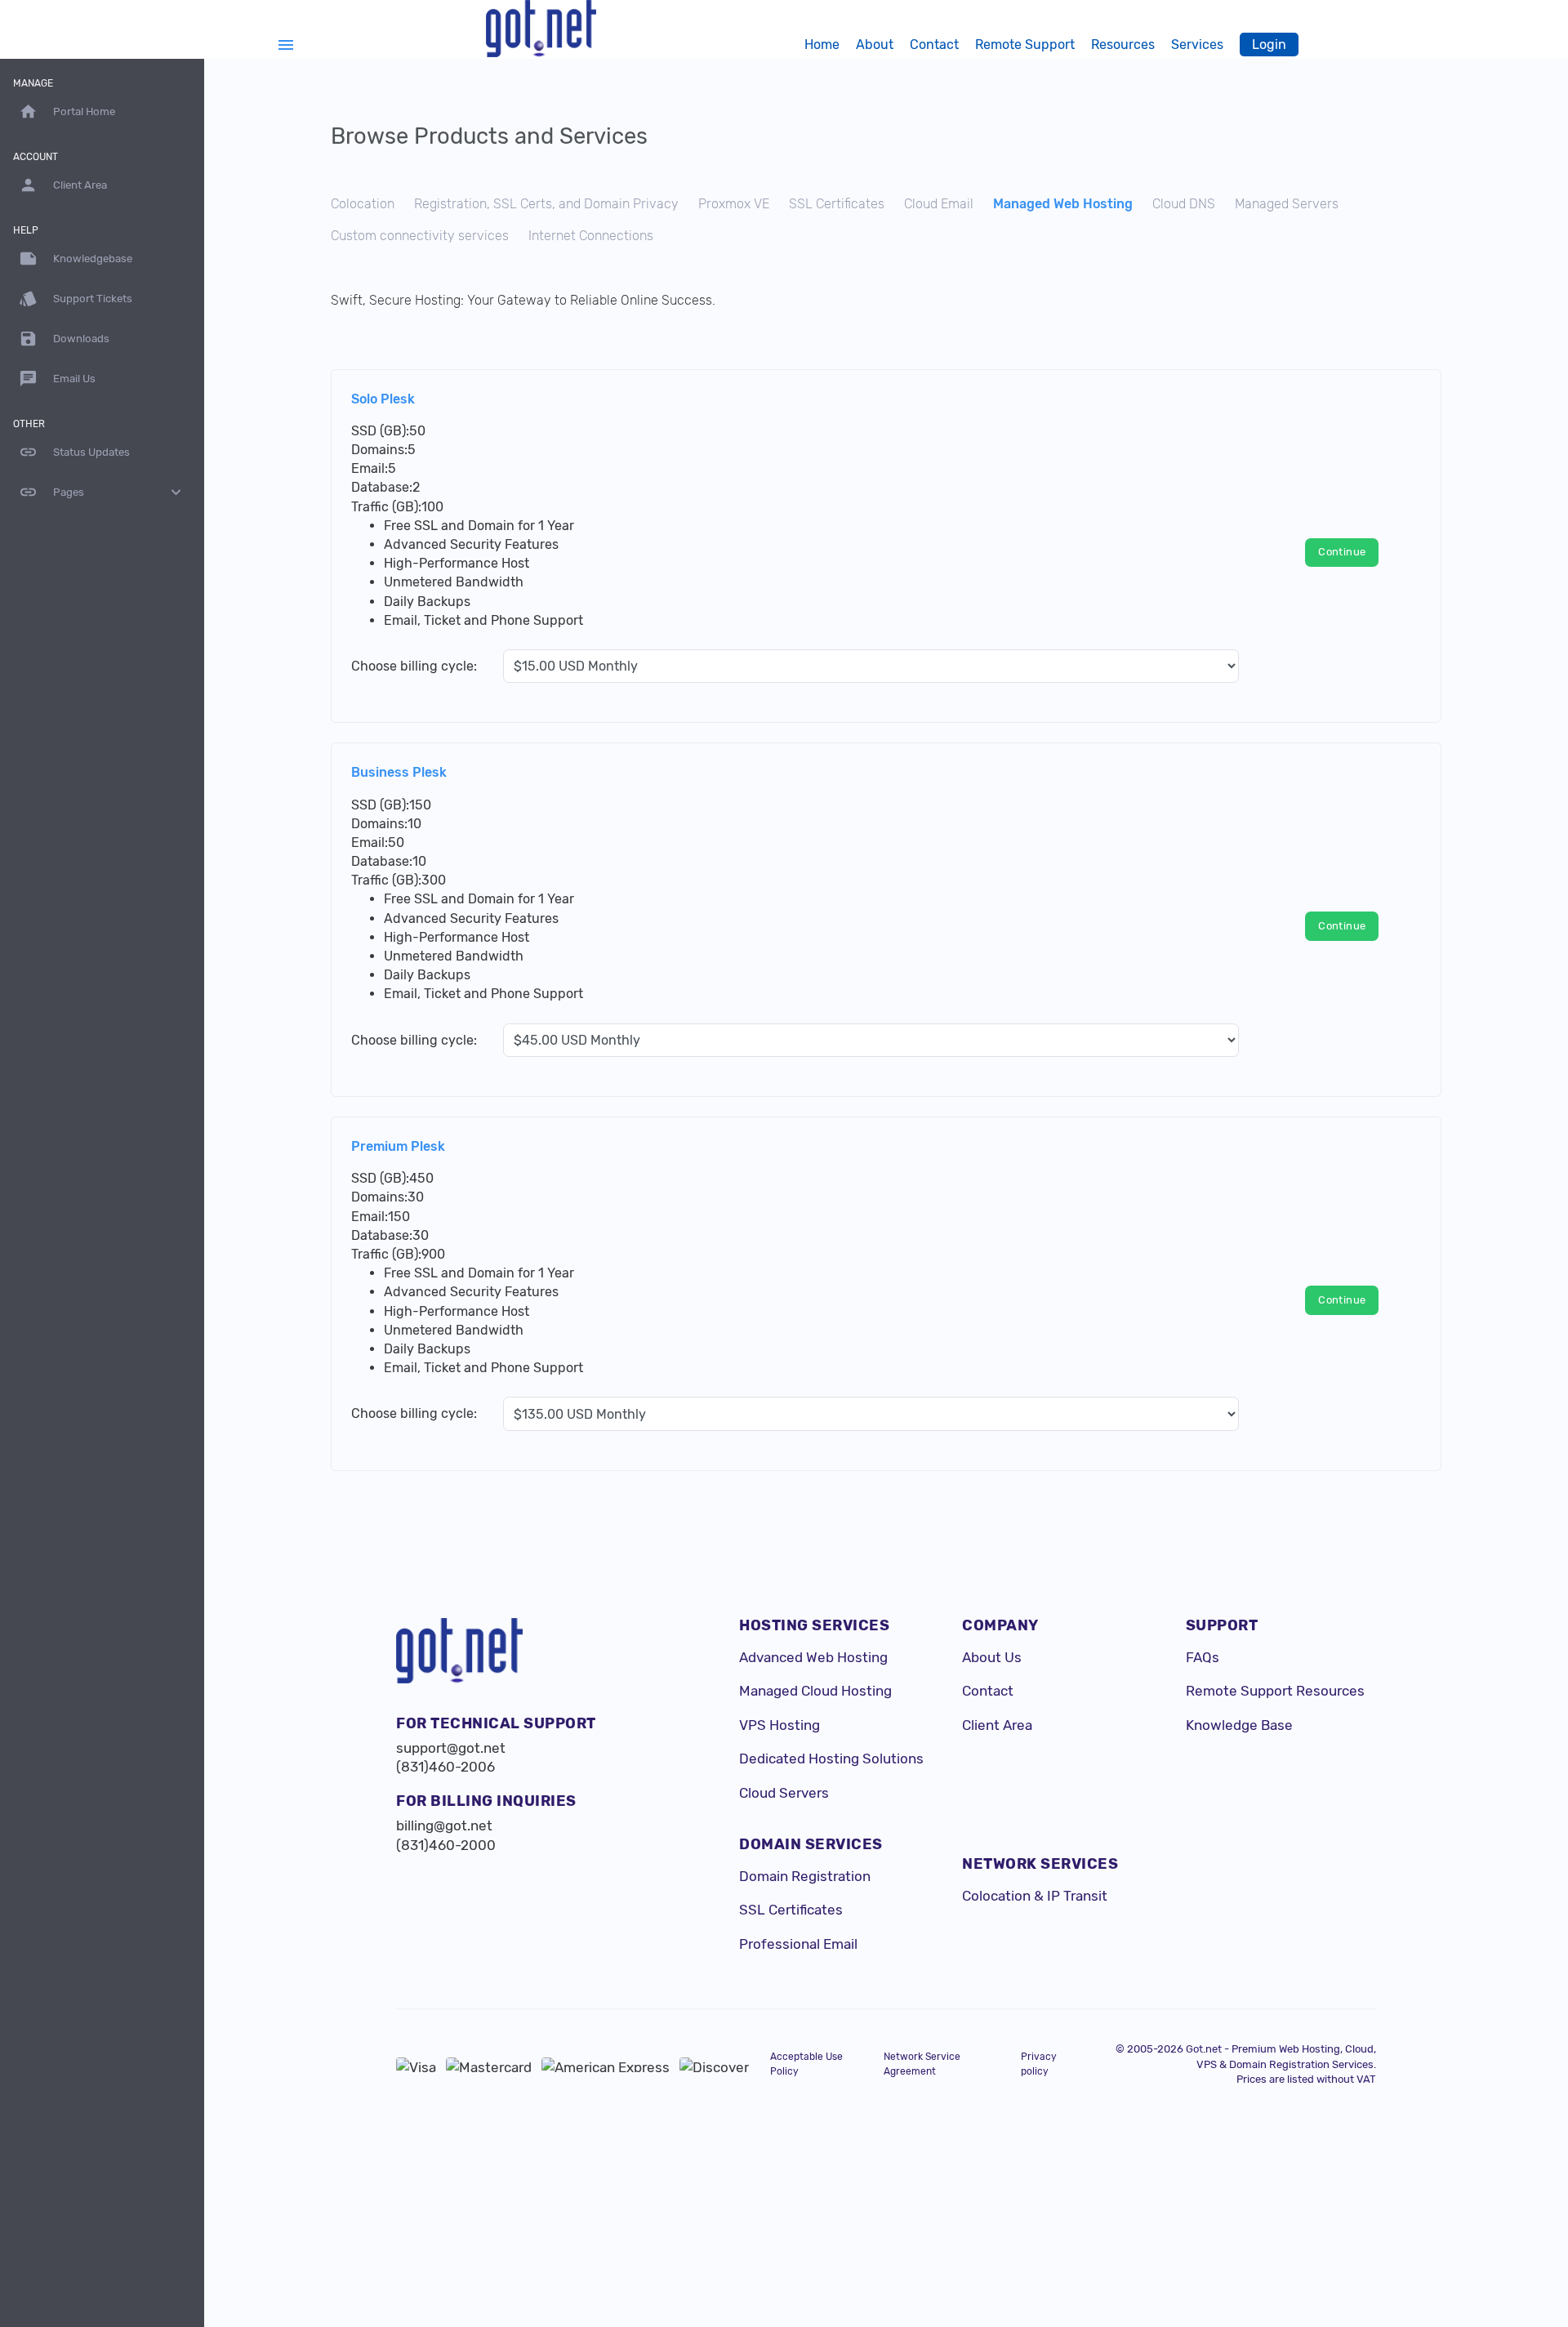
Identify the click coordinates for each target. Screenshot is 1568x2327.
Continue (1342, 552)
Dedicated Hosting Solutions (831, 1759)
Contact (934, 45)
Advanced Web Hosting (813, 1657)
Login (1269, 45)
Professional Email (798, 1944)
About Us (992, 1657)
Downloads (64, 339)
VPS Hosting (780, 1725)
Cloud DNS (1184, 204)
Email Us (57, 379)
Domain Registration (805, 1876)
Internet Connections (591, 236)
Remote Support (1025, 45)
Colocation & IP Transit (1035, 1896)
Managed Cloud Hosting (815, 1691)
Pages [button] (102, 492)
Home (822, 45)
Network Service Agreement (922, 2064)
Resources (1123, 45)
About (875, 45)
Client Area (997, 1725)
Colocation (363, 204)
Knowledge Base (1239, 1725)
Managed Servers (1287, 204)
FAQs (1203, 1657)
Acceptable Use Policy (806, 2064)
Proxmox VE (734, 204)
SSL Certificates (837, 204)
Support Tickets (76, 299)
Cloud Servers (784, 1793)
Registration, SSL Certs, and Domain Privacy (546, 204)
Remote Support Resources (1275, 1691)
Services (1197, 45)
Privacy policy (1039, 2064)
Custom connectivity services (420, 236)
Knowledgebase (76, 259)
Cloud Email (939, 204)
